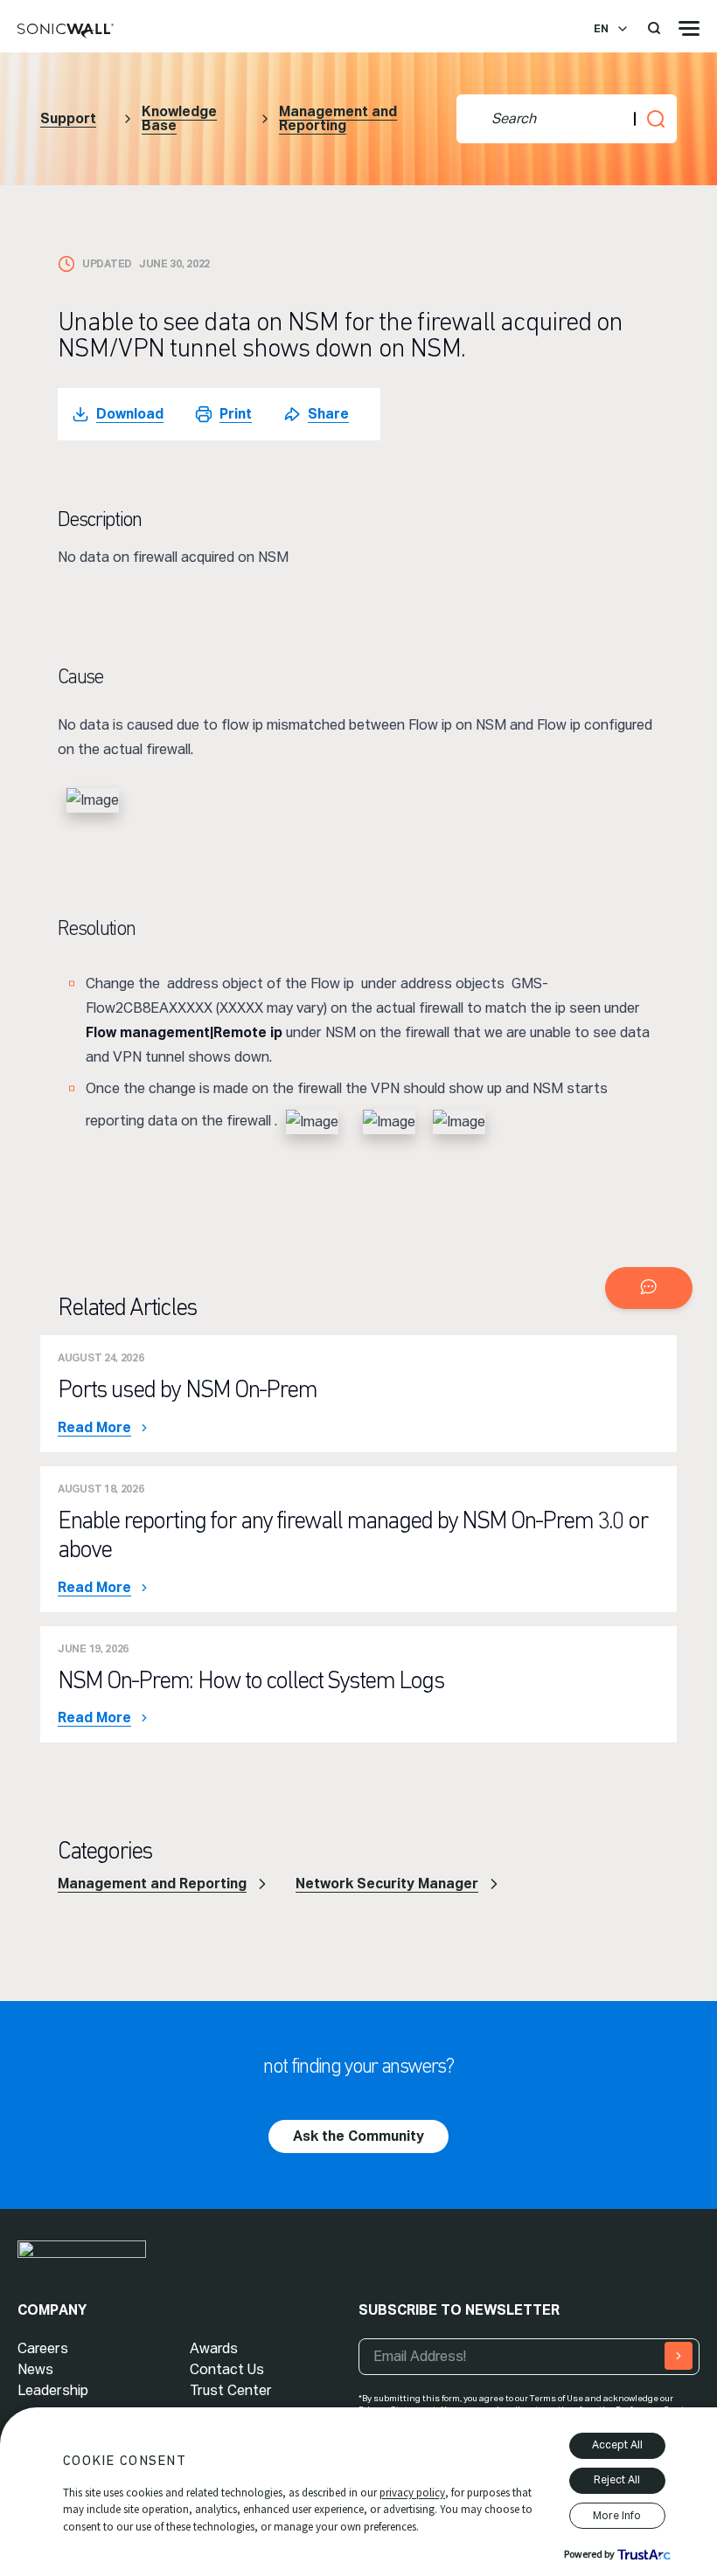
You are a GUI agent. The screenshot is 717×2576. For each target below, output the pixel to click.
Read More (94, 1428)
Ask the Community (358, 2136)
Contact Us (227, 2369)
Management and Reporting (338, 118)
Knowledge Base (179, 118)
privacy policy (412, 2493)
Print (236, 414)
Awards (214, 2348)
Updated (107, 264)
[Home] (66, 31)
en (601, 29)
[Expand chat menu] (649, 1288)
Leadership (53, 2390)
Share (328, 414)
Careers (43, 2348)
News (35, 2369)
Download (130, 414)
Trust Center (231, 2390)
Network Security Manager (387, 1884)
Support (68, 118)
